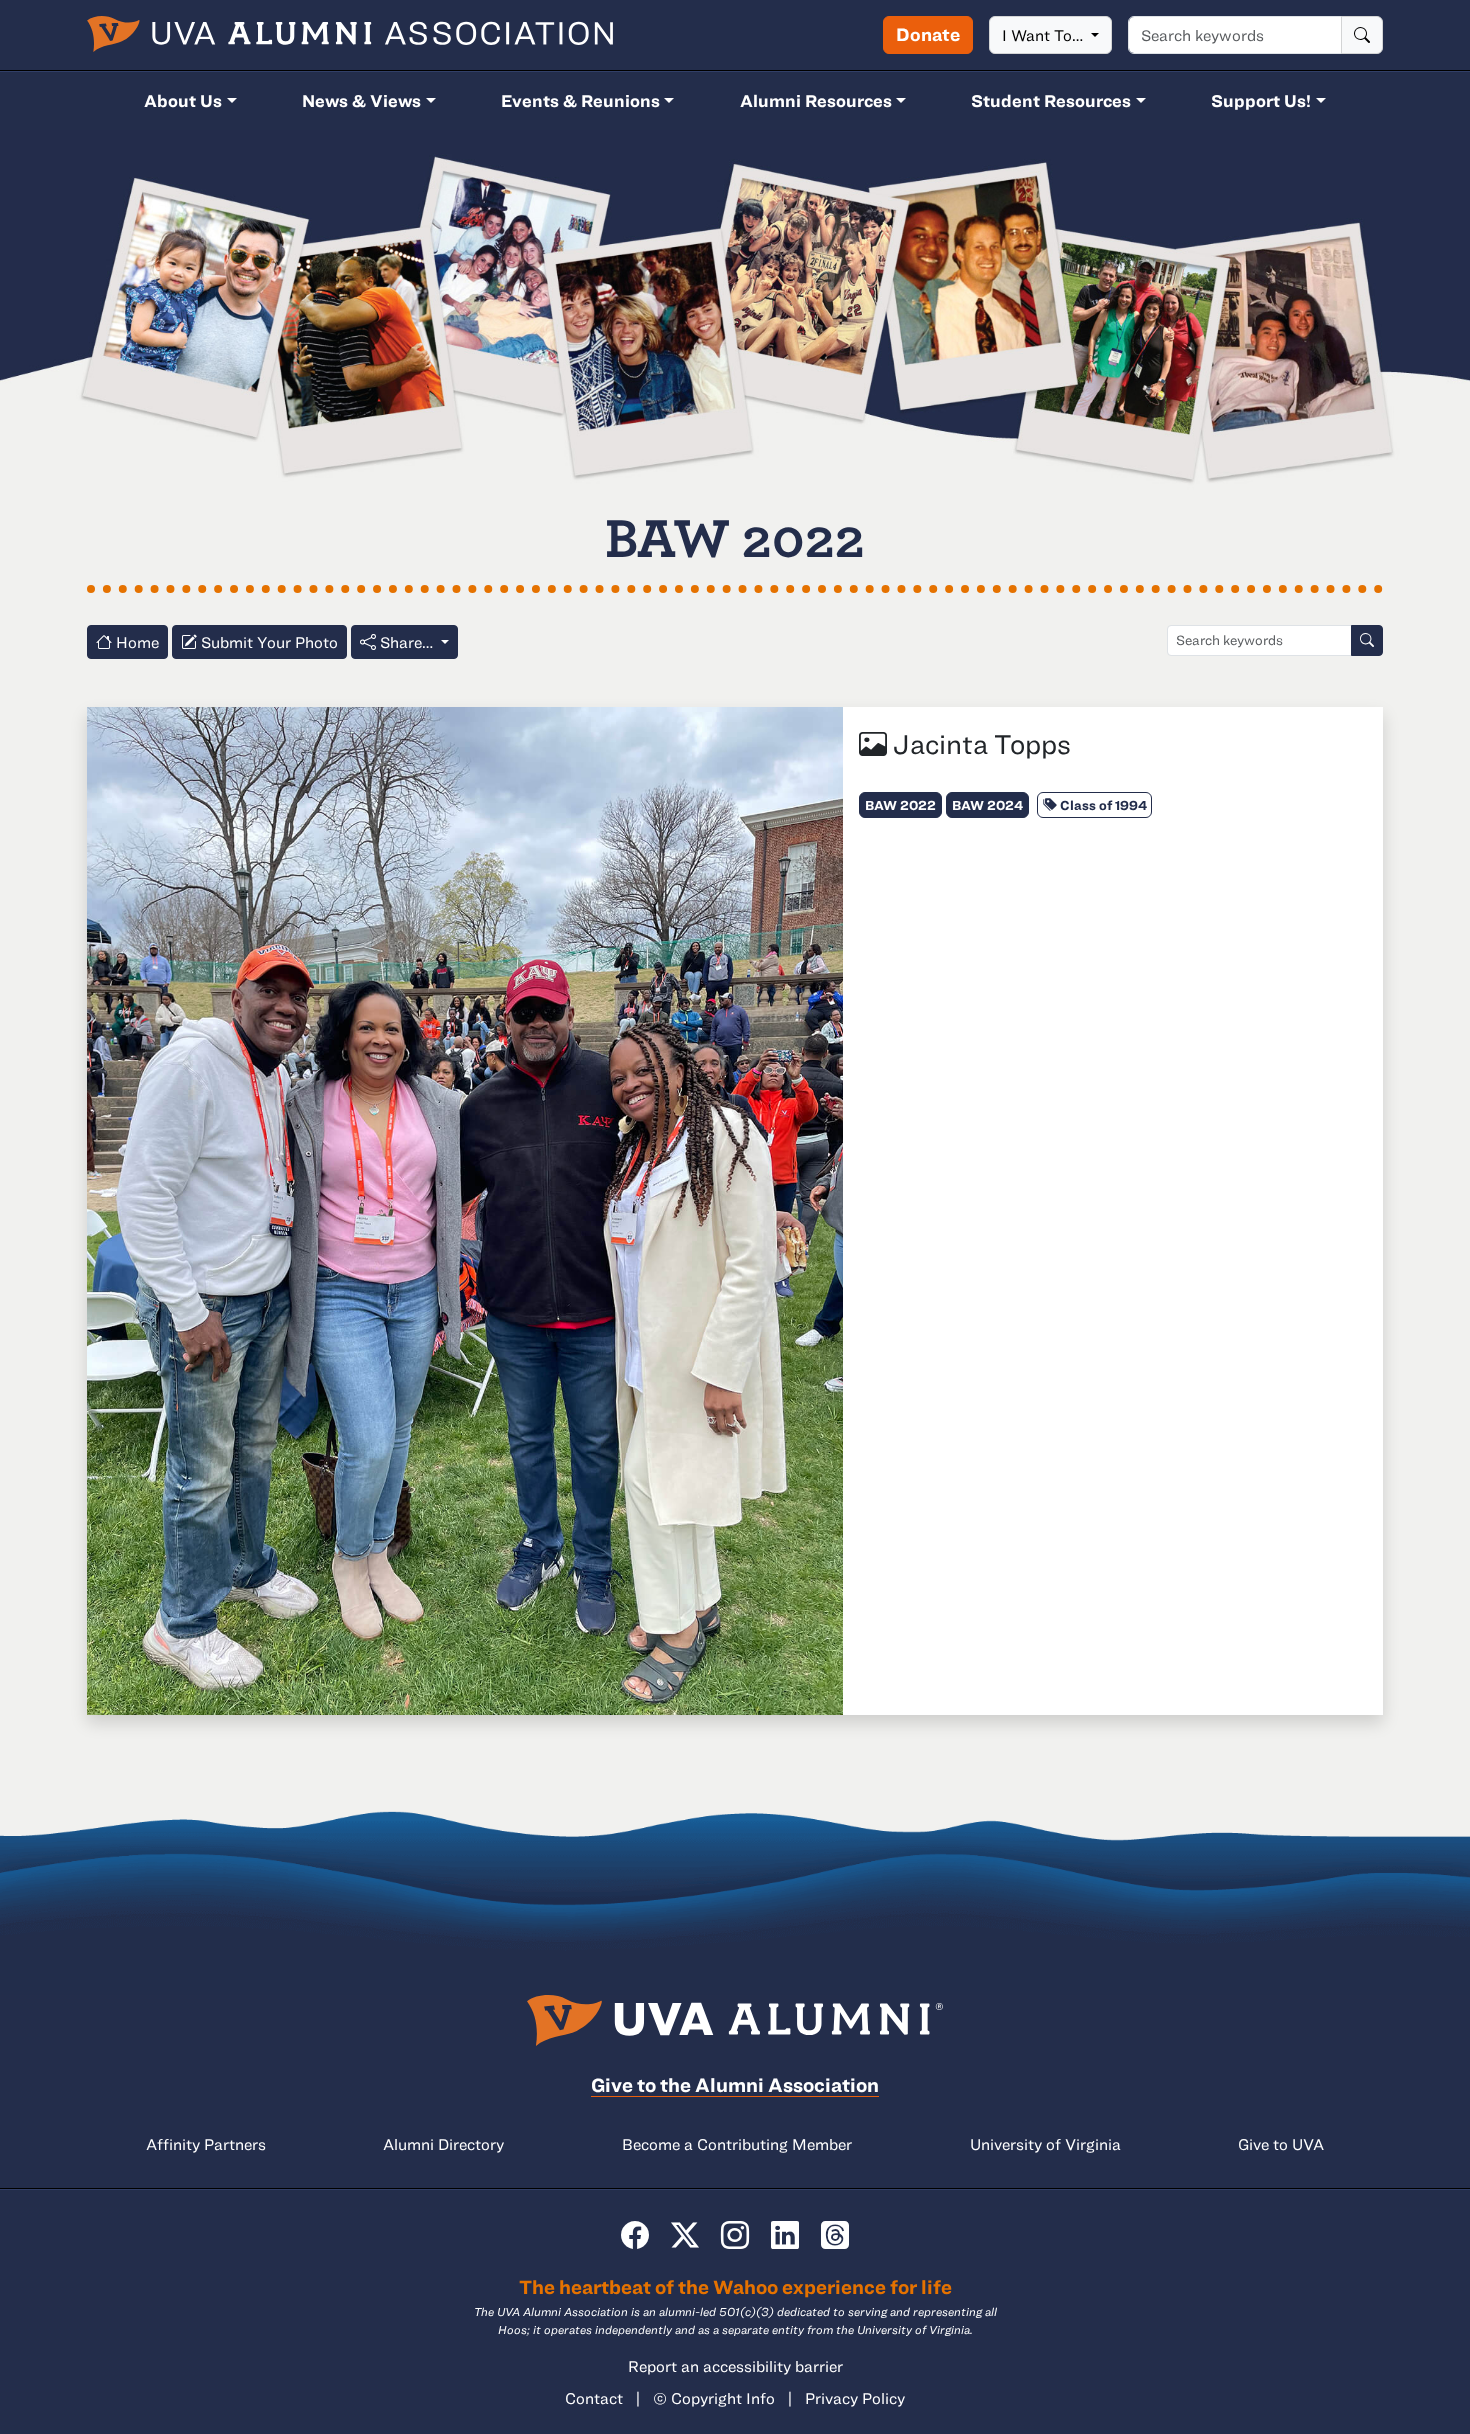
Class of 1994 (1102, 805)
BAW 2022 (900, 805)
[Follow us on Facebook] (635, 2234)
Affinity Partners (206, 2144)
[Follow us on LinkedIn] (785, 2234)
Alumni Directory (443, 2144)
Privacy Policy (855, 2398)
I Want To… (1044, 35)
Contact (594, 2398)
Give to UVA (1281, 2144)
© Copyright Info (714, 2398)
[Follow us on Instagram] (735, 2234)
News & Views (361, 100)
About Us (183, 100)
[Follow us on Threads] (835, 2234)
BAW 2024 (987, 805)
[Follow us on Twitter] (685, 2234)
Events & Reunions (580, 100)
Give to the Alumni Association (735, 2084)
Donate (928, 34)
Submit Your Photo (267, 642)
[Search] (1362, 35)
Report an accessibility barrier (735, 2366)
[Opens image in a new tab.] (465, 1209)
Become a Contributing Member (737, 2144)
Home (135, 642)
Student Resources (1051, 100)
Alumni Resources (816, 100)
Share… (406, 642)
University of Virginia (1045, 2144)
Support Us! (1261, 100)
